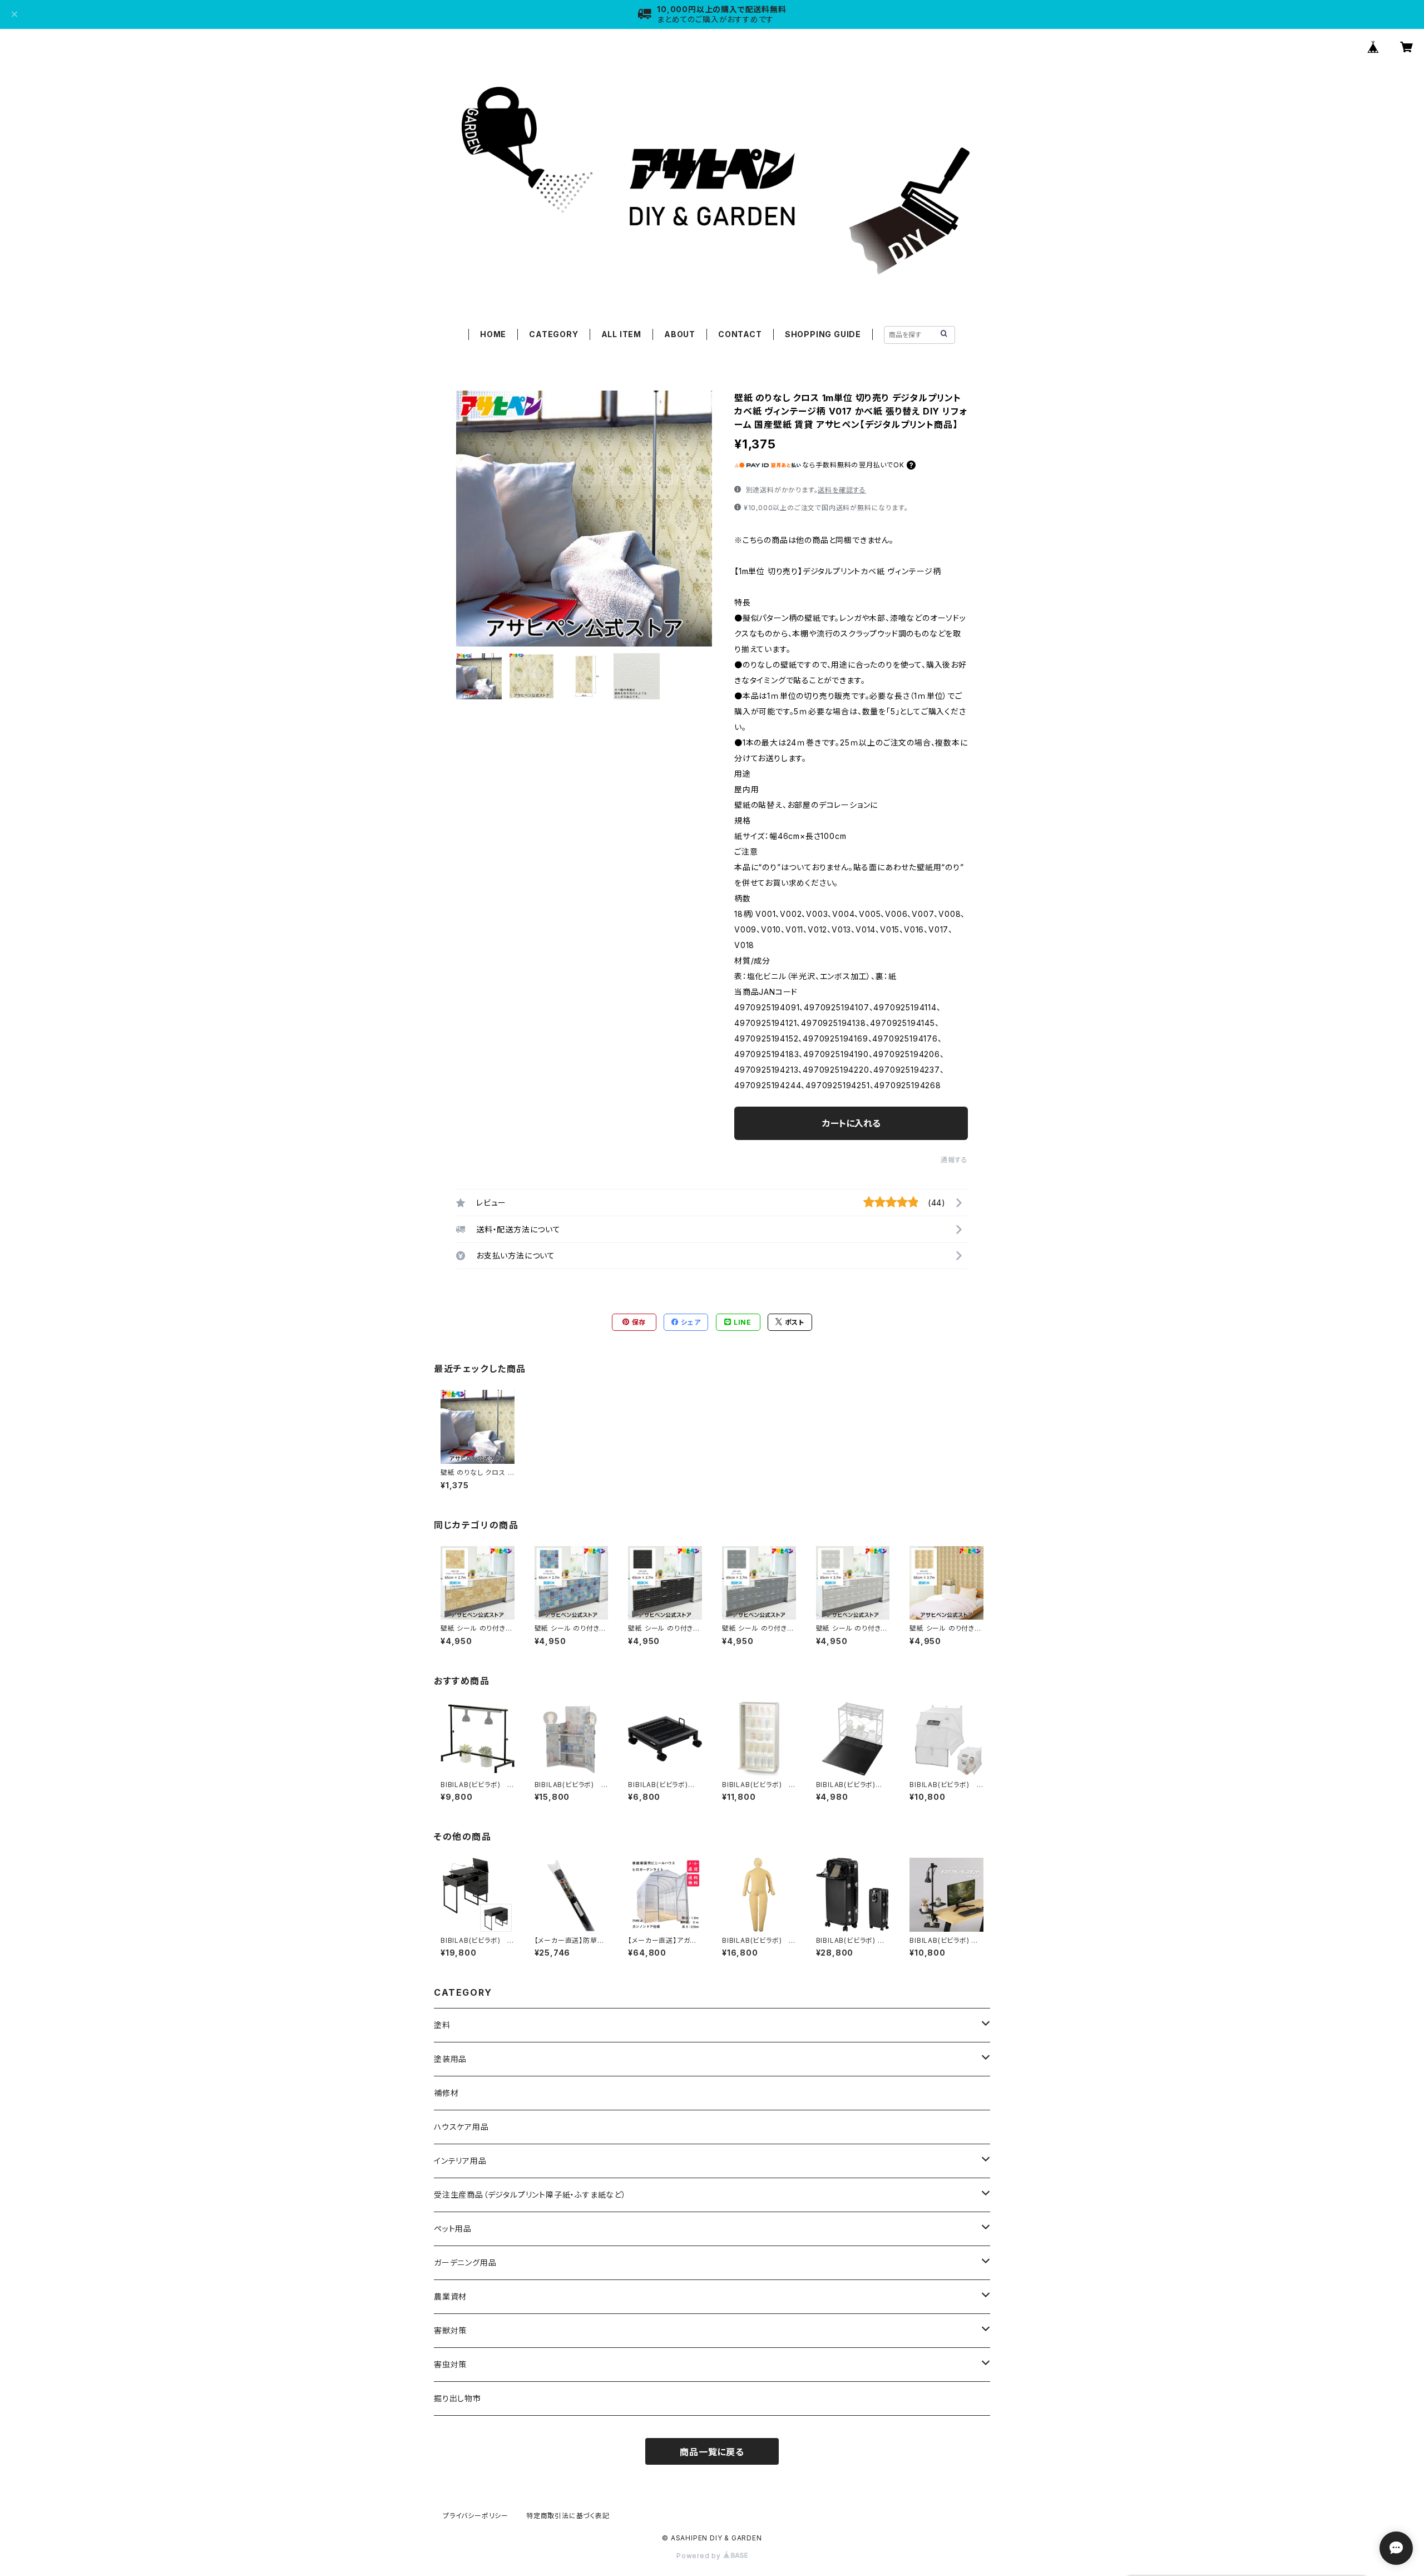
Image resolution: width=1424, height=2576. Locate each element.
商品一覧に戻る (712, 2452)
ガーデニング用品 (465, 2262)
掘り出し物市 (458, 2398)
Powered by (700, 2556)
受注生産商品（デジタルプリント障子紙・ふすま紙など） (530, 2195)
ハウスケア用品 (461, 2127)
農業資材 (450, 2296)
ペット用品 (453, 2229)
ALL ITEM (621, 334)
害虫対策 (450, 2364)
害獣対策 (450, 2330)
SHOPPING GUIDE (823, 334)
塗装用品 (450, 2059)
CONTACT (740, 334)
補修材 (446, 2093)
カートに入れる (851, 1123)
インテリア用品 (460, 2161)
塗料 (442, 2025)
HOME (493, 334)
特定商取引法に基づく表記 (568, 2516)
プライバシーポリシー (476, 2516)
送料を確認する (842, 490)
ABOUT (680, 334)
